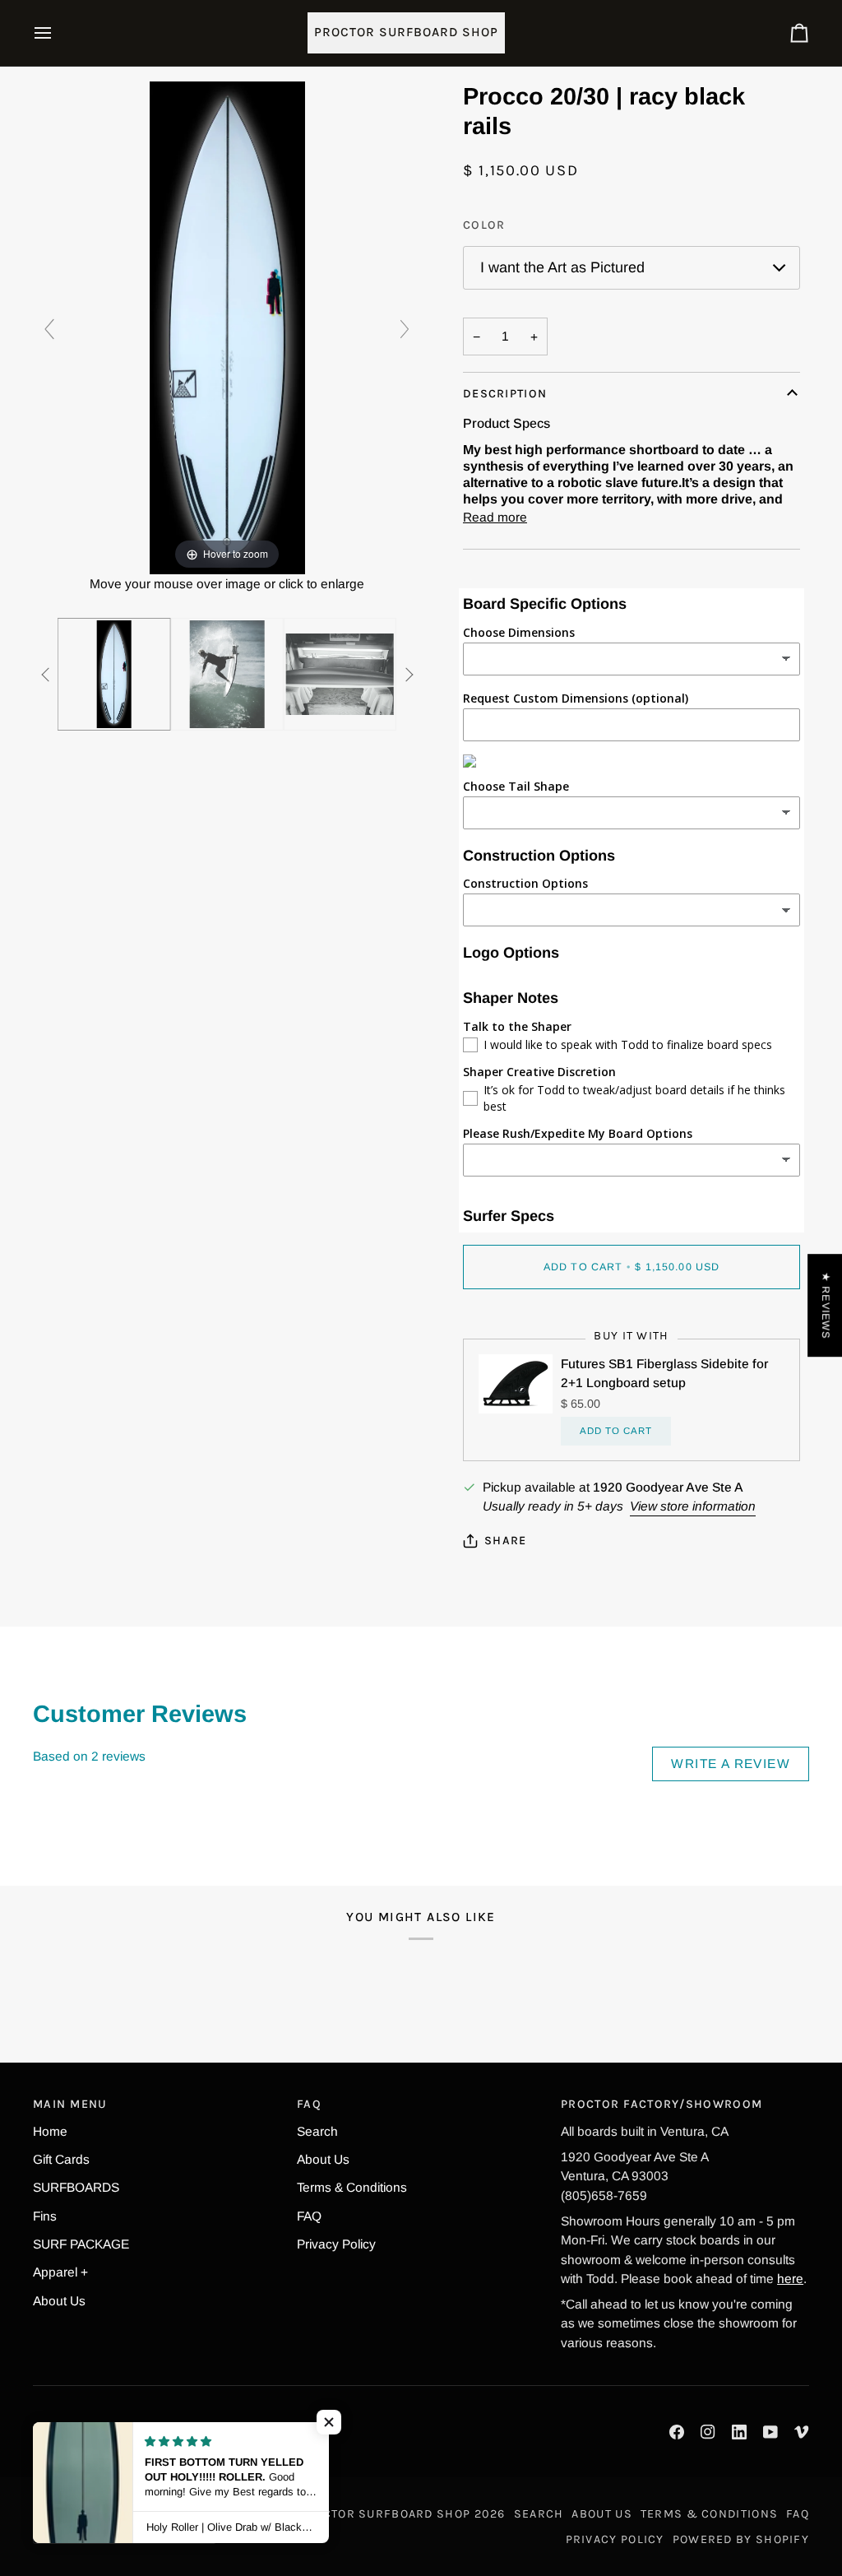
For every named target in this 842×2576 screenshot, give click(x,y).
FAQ (309, 2216)
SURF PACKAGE (81, 2244)
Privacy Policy (336, 2244)
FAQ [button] (309, 2104)
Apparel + (60, 2272)
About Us (59, 2301)
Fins (45, 2216)
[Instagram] (708, 2432)
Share (505, 1541)
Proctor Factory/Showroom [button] (662, 2104)
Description (505, 394)
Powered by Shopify (741, 2539)
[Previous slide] (49, 329)
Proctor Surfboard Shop (384, 2514)
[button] (329, 2422)
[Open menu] (58, 33)
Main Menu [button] (70, 2104)
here (790, 2279)
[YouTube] (770, 2432)
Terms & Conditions (352, 2187)
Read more (495, 517)
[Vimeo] (802, 2432)
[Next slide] (405, 329)
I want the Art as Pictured (562, 267)
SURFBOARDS (76, 2187)
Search (317, 2131)
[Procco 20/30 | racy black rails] (114, 674)
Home (50, 2131)
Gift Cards (61, 2159)
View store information (693, 1506)
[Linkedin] (739, 2432)
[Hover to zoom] (227, 326)
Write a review (731, 1764)
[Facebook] (677, 2432)
